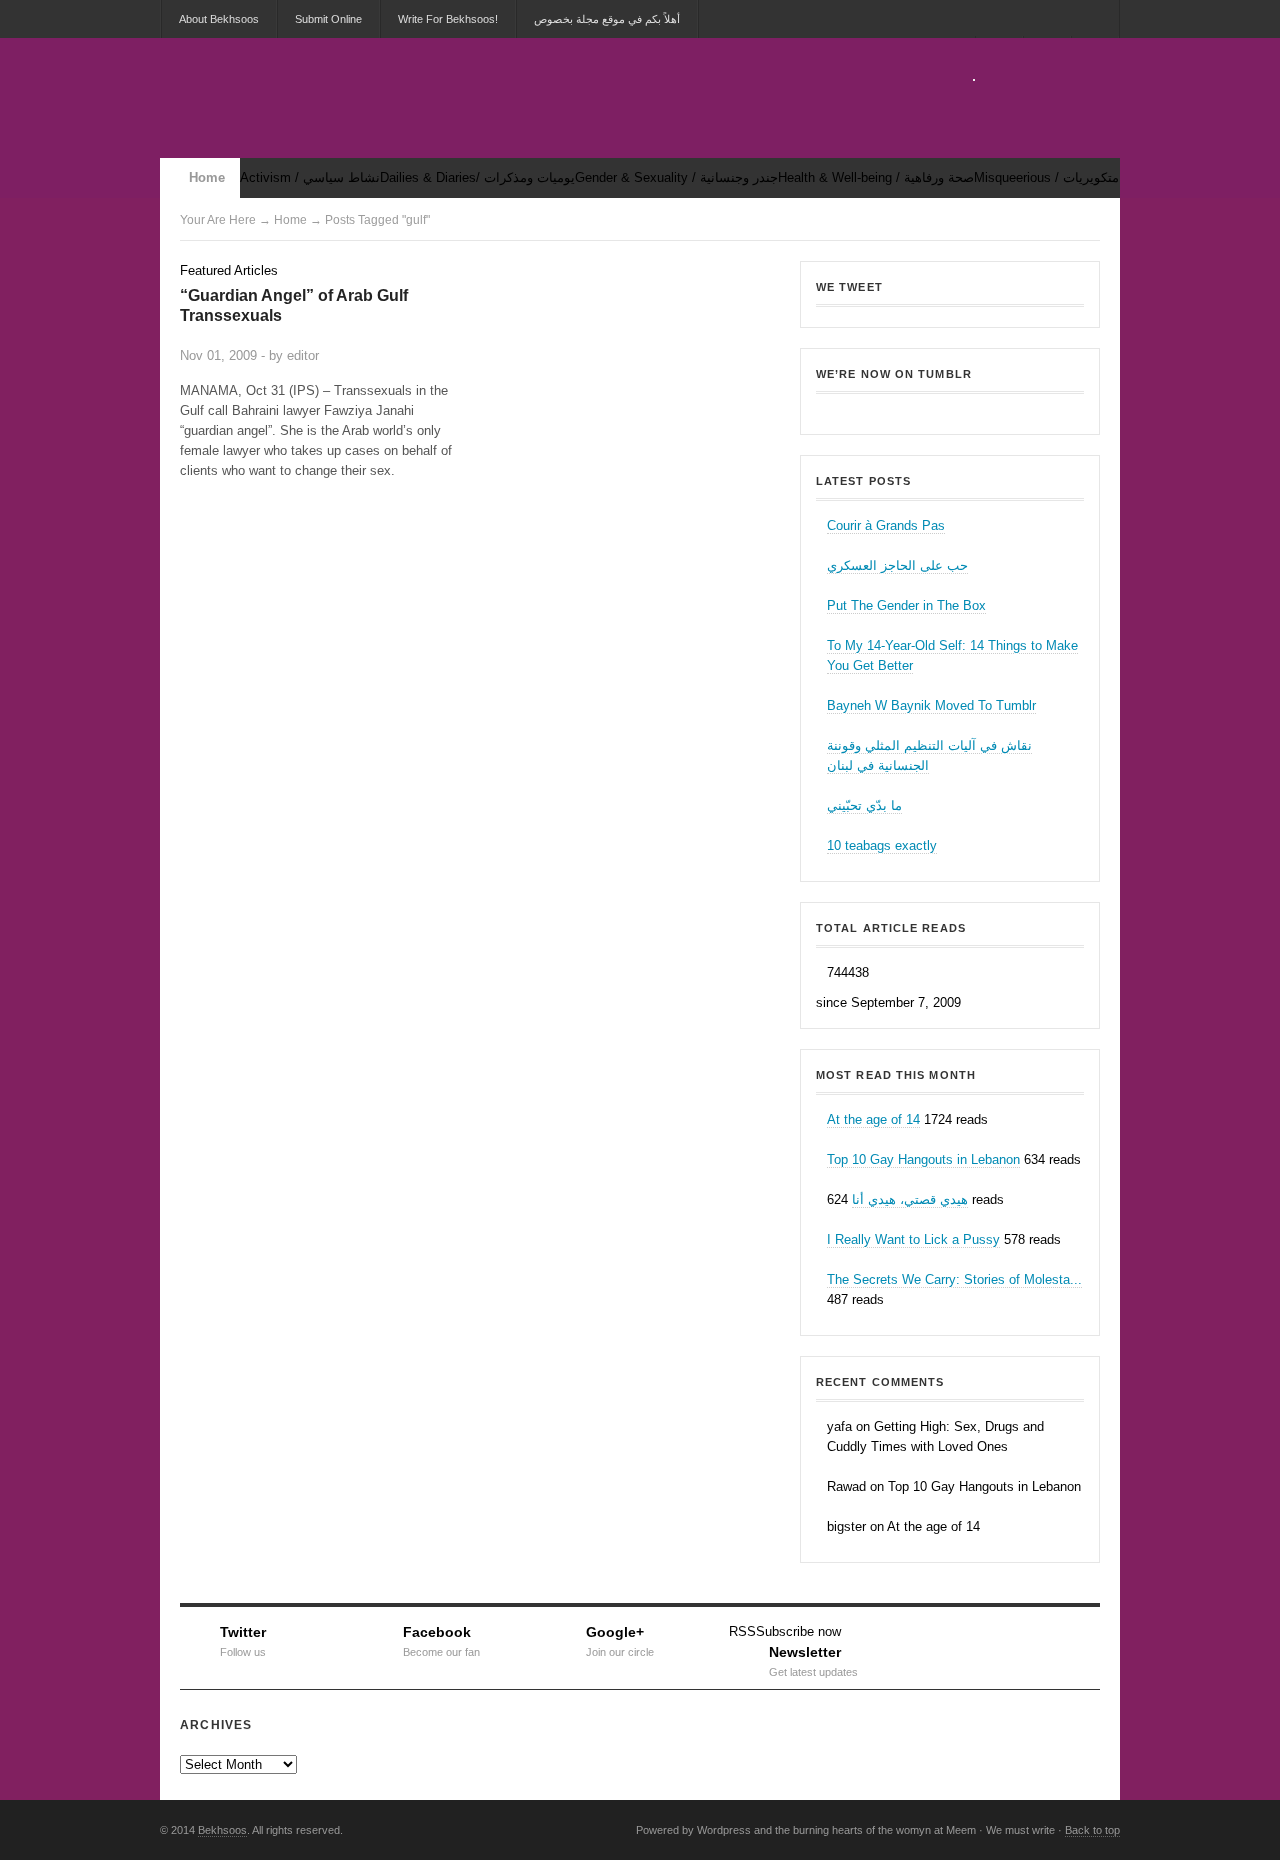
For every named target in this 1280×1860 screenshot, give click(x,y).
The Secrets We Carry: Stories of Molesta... (954, 1279)
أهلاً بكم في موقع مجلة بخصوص (607, 19)
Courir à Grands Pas (886, 525)
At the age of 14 (873, 1119)
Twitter (243, 1639)
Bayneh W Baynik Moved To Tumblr (931, 705)
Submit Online (328, 19)
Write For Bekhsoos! (448, 19)
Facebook (441, 1639)
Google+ (620, 1639)
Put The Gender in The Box (906, 605)
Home (207, 177)
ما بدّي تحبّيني (864, 805)
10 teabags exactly (882, 845)
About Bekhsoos (219, 19)
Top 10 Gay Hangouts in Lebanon (923, 1159)
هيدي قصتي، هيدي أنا (910, 1199)
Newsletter (813, 1659)
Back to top (1092, 1830)
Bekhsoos (950, 408)
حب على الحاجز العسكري (897, 565)
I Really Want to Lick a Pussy (913, 1239)
